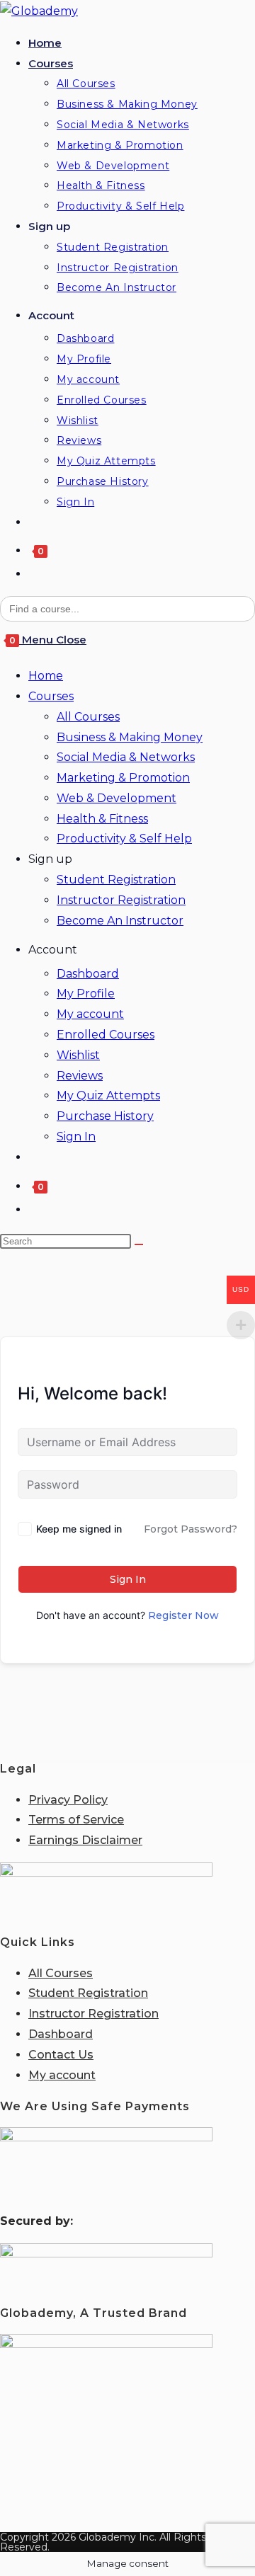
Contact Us (61, 2055)
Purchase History (105, 1116)
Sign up (50, 859)
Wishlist (78, 1055)
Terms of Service (76, 1820)
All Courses (88, 717)
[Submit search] (139, 1244)
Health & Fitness (102, 819)
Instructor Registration (121, 900)
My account (90, 1014)
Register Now (183, 1615)
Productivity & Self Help (124, 838)
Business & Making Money (130, 737)
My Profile (86, 994)
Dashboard (88, 974)
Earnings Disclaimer (85, 1840)
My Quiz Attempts (108, 1095)
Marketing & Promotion (123, 778)
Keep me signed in (79, 1529)
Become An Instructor (120, 921)
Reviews (80, 1076)
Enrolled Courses (106, 1035)
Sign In (76, 1137)
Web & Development (117, 798)
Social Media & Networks (126, 757)
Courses (51, 696)
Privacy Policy (68, 1800)
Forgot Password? (191, 1529)
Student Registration (116, 880)
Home (46, 676)
